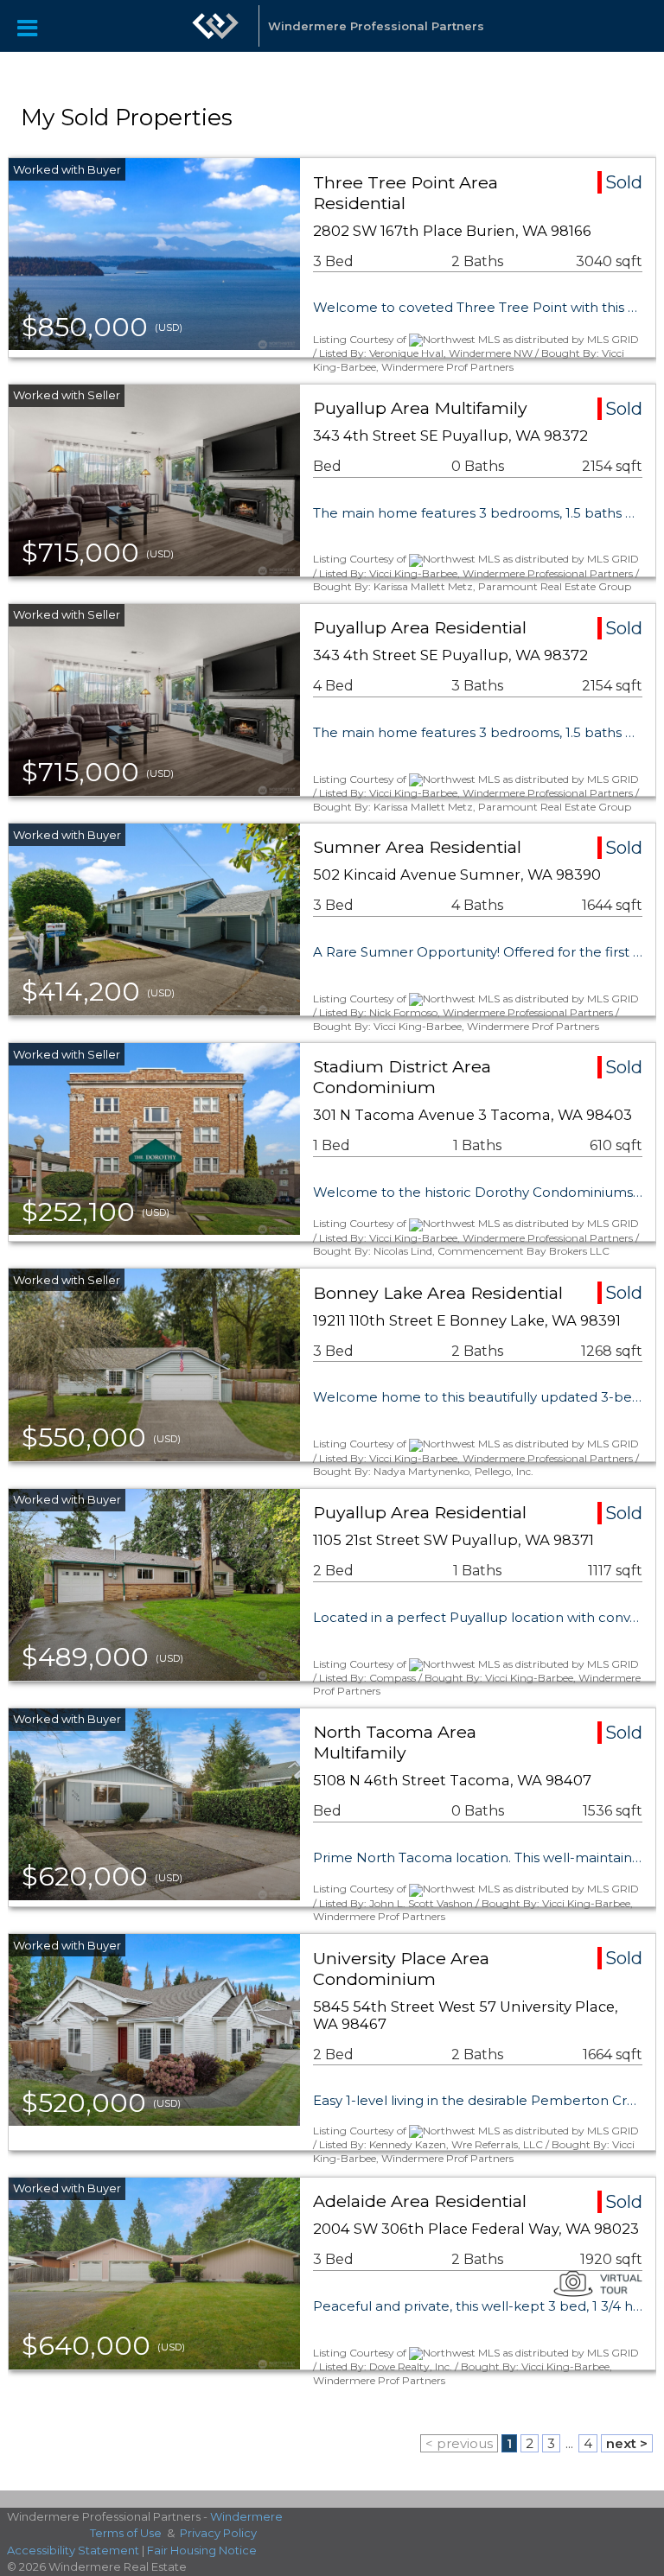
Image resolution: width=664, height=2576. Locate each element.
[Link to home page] (215, 26)
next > (627, 2443)
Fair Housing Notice (202, 2550)
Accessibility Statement (73, 2550)
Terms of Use (126, 2533)
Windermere (246, 2516)
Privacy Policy (218, 2533)
